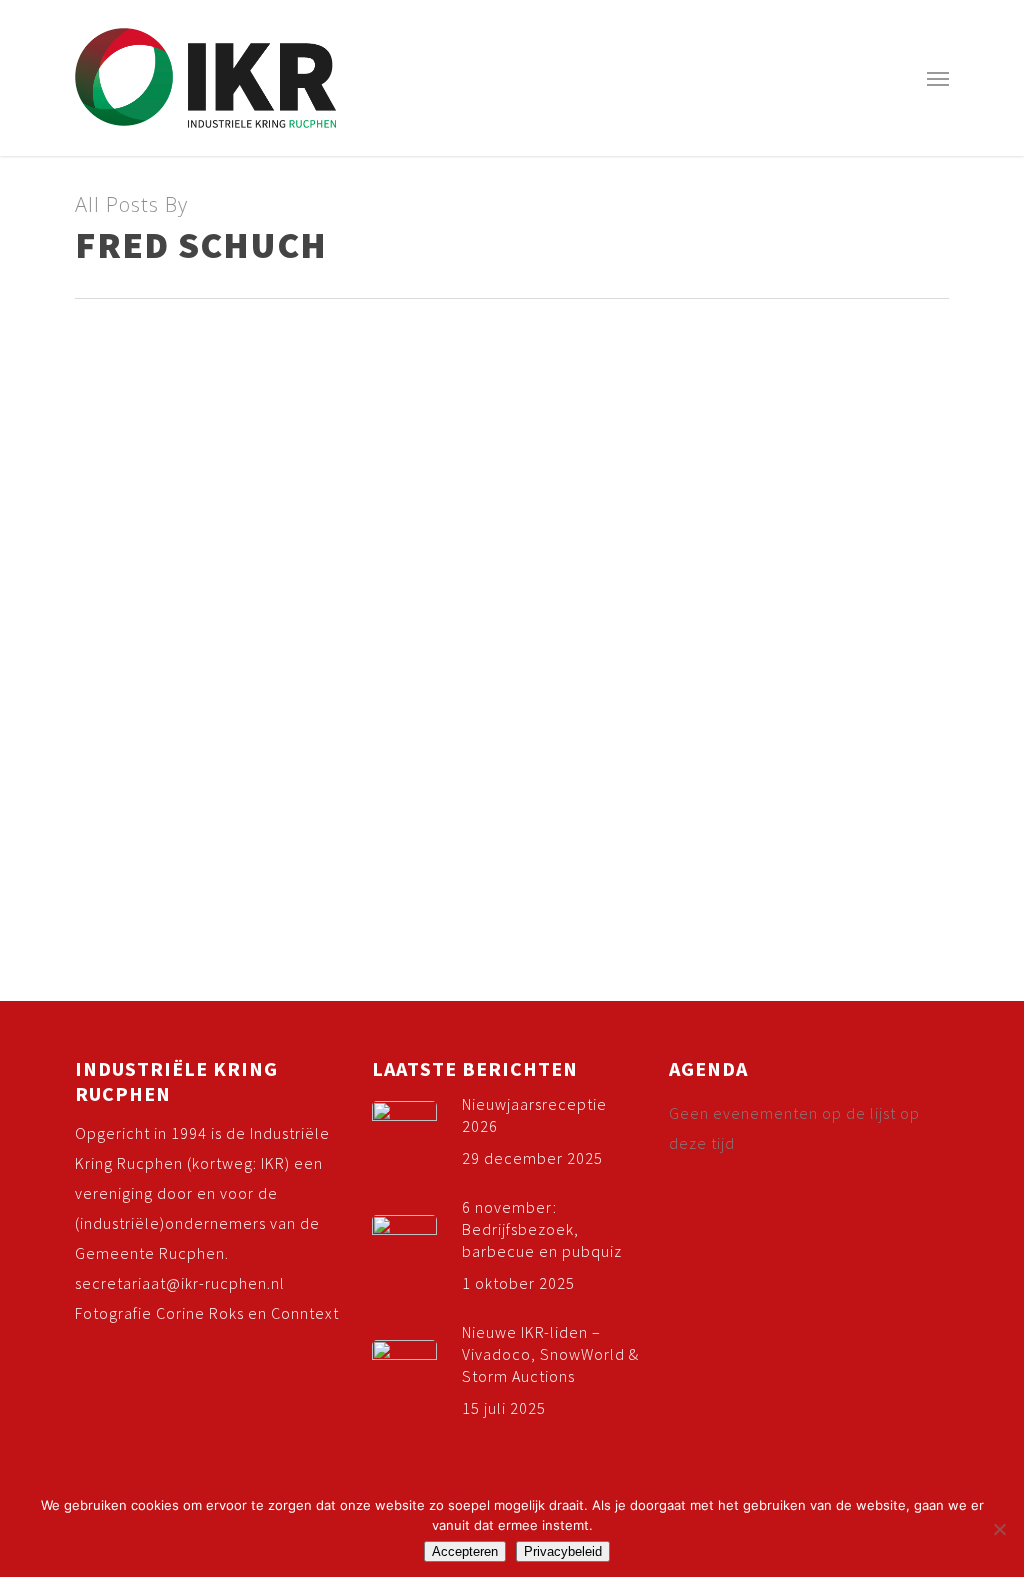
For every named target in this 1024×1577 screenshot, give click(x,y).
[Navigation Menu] (938, 78)
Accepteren (465, 1551)
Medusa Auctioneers (124, 591)
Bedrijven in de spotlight (189, 625)
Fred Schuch (70, 625)
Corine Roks (200, 1313)
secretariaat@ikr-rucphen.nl (180, 1283)
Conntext (305, 1313)
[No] (999, 1529)
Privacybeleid (563, 1551)
